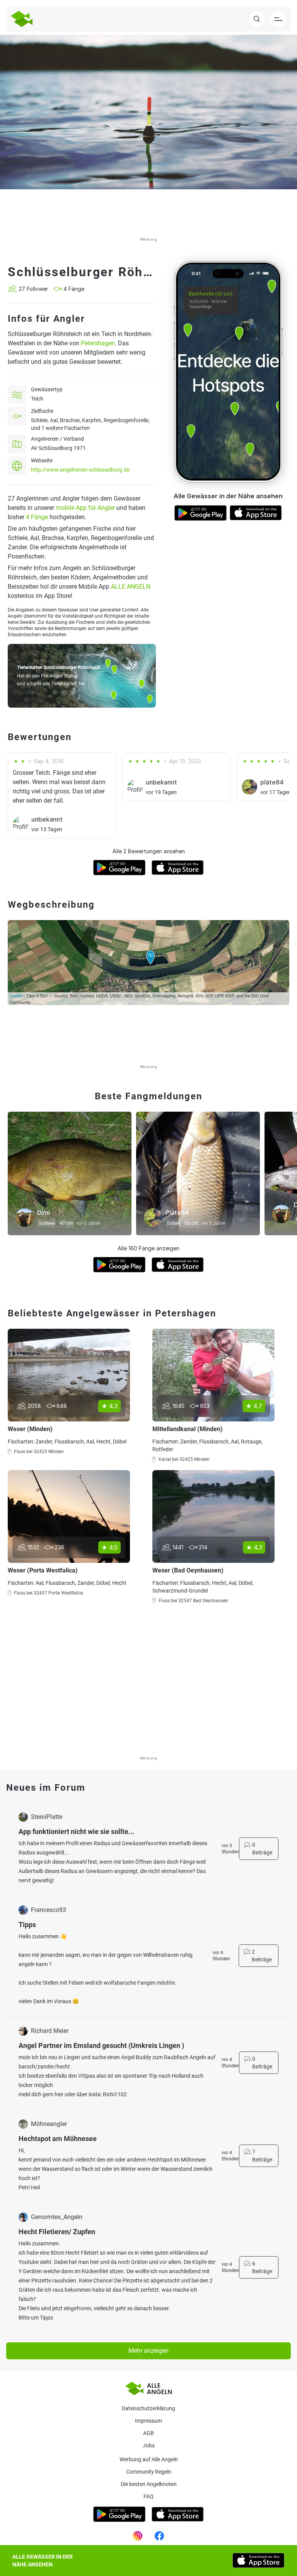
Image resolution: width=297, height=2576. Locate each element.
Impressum (148, 2421)
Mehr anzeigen (148, 2351)
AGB (148, 2433)
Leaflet (16, 995)
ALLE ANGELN (131, 587)
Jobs (149, 2445)
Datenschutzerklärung (148, 2408)
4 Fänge (37, 517)
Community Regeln (149, 2472)
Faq (148, 2496)
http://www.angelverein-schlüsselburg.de (80, 470)
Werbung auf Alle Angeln (149, 2459)
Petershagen (98, 343)
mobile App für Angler (85, 508)
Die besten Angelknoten (149, 2484)
